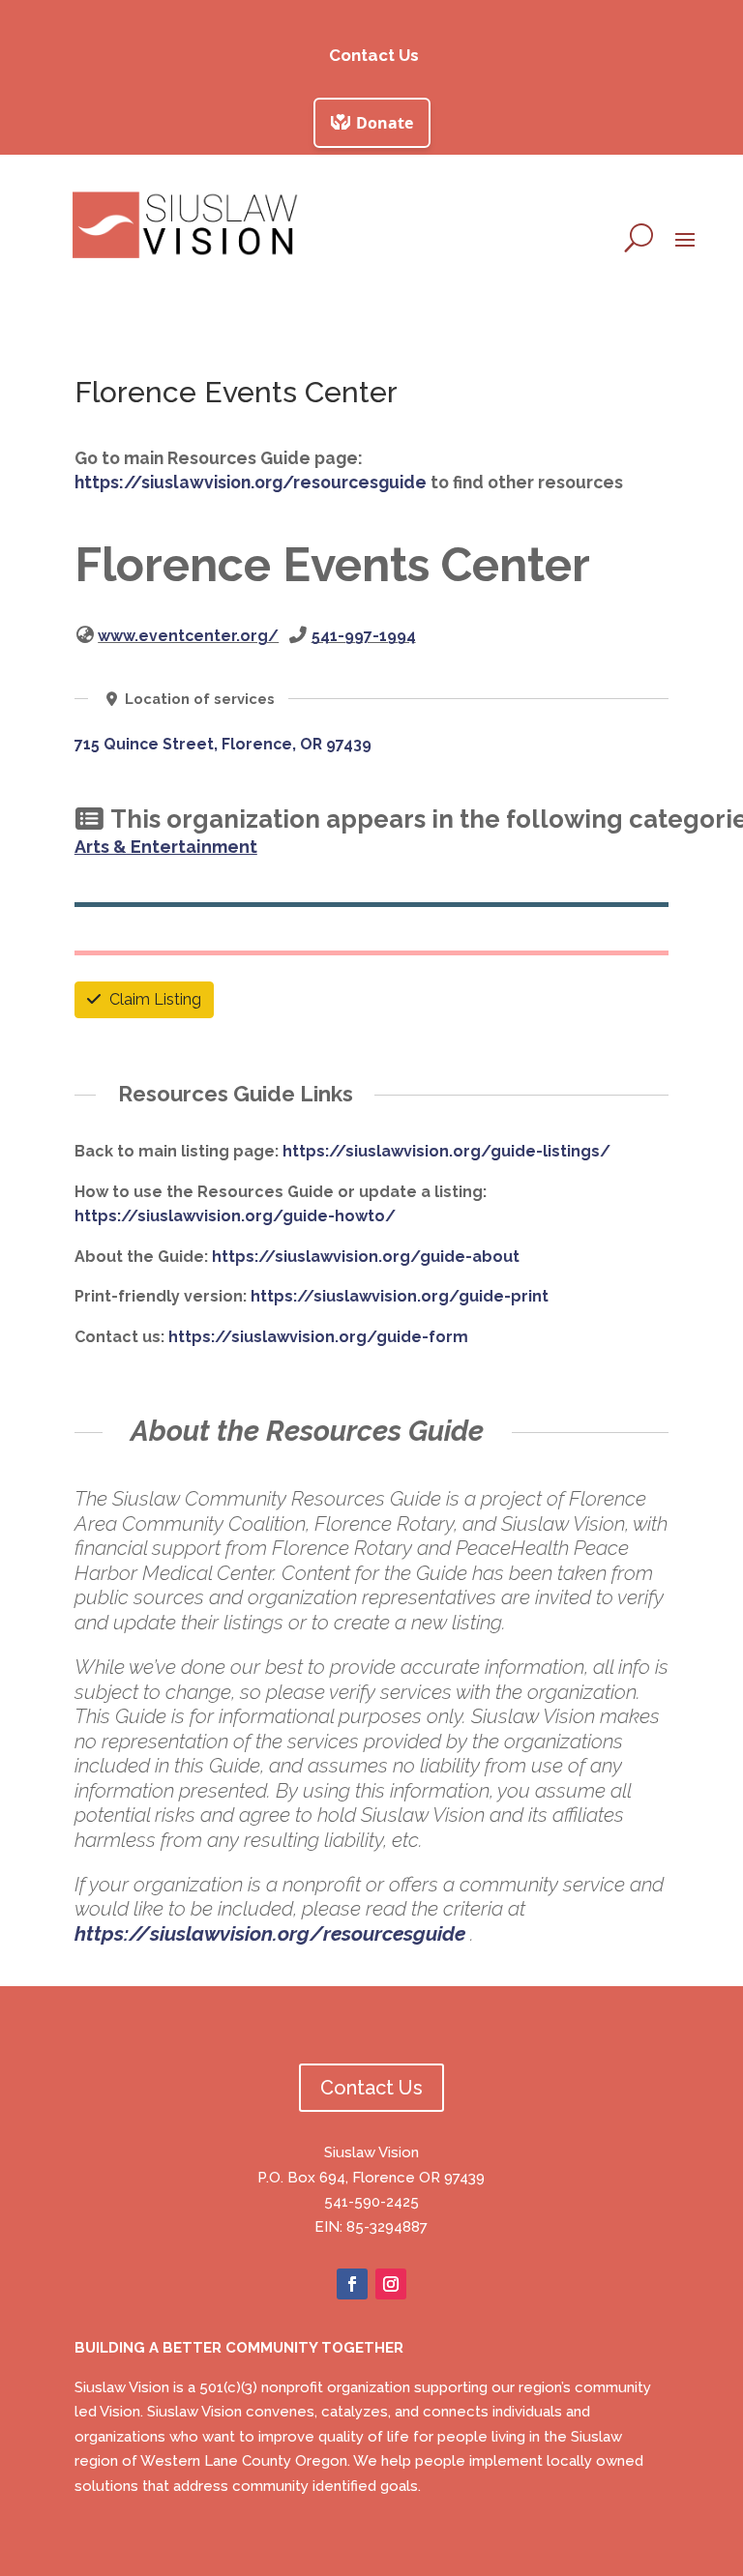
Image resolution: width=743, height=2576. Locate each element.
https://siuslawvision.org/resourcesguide (251, 482)
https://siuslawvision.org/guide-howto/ (235, 1216)
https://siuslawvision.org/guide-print (400, 1296)
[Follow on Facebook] (352, 2284)
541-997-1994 (364, 636)
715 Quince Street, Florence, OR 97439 (223, 744)
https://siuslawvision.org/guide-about (366, 1257)
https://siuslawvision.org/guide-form (318, 1337)
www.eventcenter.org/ (188, 636)
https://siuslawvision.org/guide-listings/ (446, 1151)
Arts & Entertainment (166, 847)
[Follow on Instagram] (391, 2284)
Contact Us (374, 55)
